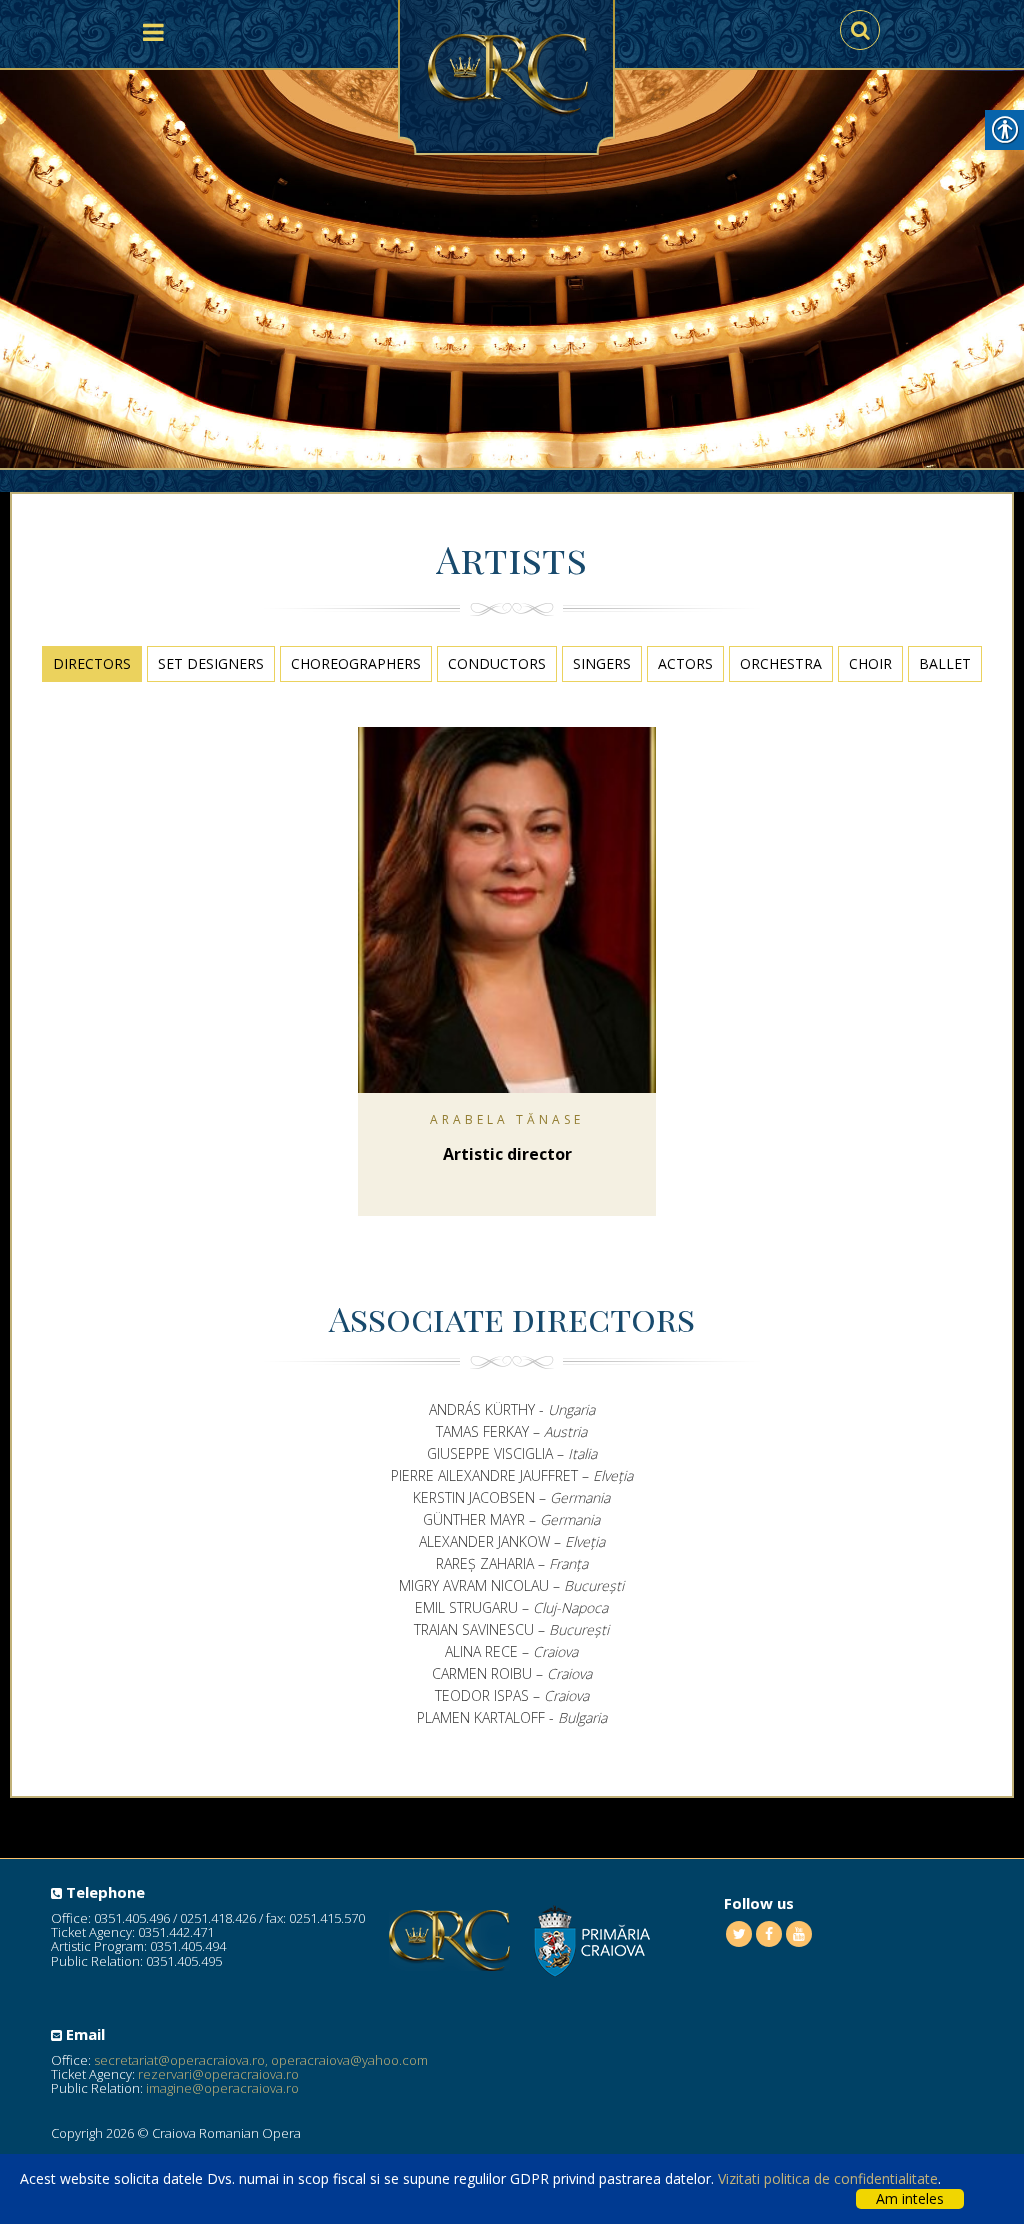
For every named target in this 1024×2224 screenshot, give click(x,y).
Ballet (945, 663)
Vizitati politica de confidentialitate (828, 2178)
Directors (92, 663)
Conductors (497, 663)
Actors (685, 663)
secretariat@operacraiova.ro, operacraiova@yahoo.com (261, 2060)
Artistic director (507, 1154)
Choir (870, 663)
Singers (602, 663)
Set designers (211, 663)
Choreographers (356, 663)
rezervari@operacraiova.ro (218, 2074)
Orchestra (781, 663)
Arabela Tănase (507, 1119)
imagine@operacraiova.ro (222, 2088)
